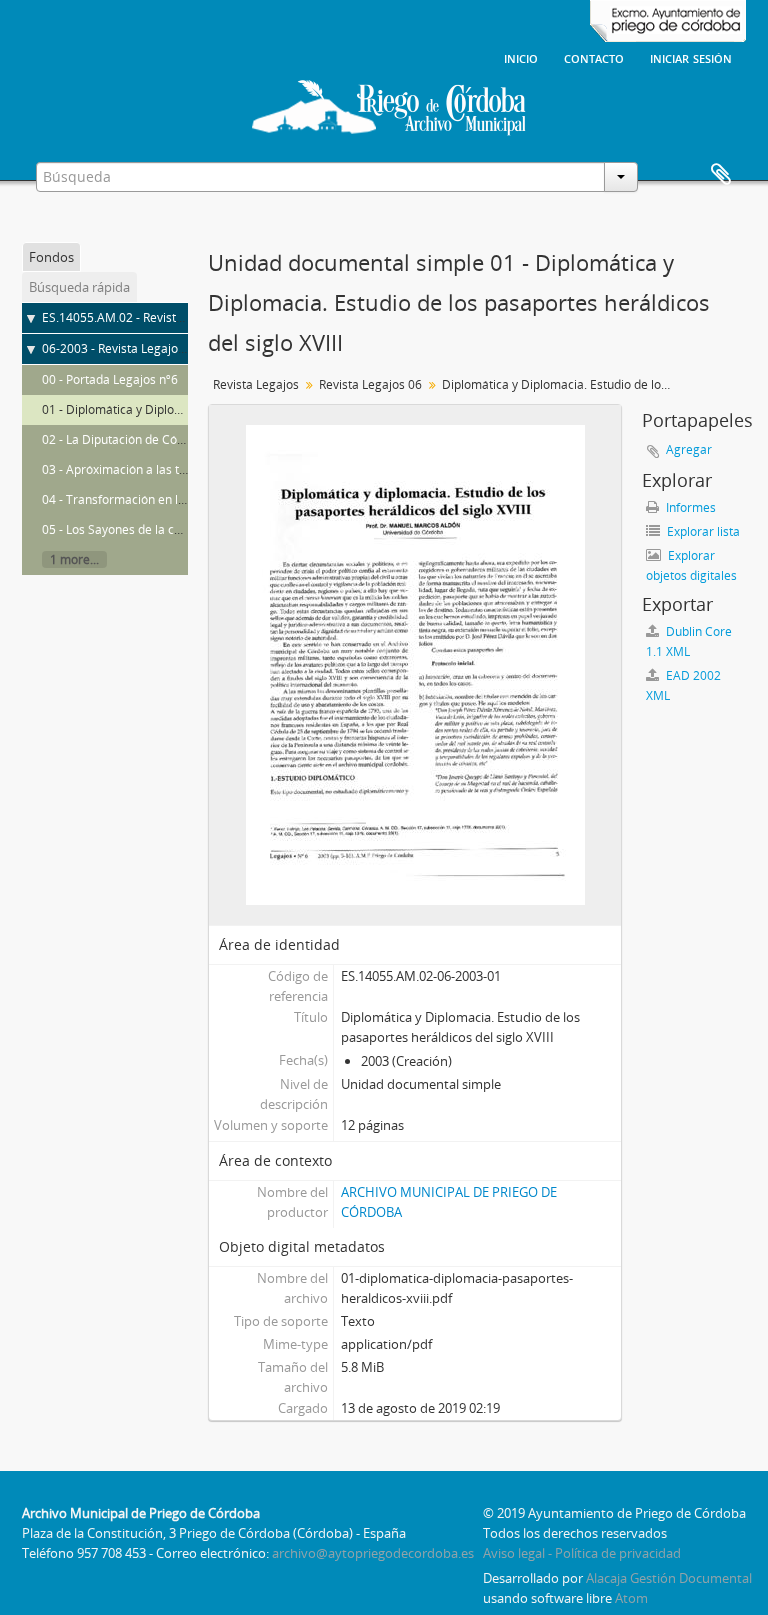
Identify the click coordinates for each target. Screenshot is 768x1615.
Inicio (521, 57)
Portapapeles (721, 175)
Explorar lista (702, 531)
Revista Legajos (256, 384)
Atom (631, 1598)
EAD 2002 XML (683, 685)
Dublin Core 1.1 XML (689, 641)
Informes (689, 507)
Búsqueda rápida (79, 287)
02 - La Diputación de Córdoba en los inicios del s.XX (186, 439)
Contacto (594, 57)
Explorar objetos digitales (691, 565)
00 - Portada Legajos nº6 (110, 379)
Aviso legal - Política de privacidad (582, 1553)
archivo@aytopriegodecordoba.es (373, 1553)
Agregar (689, 449)
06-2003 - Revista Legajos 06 (121, 348)
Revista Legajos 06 (370, 384)
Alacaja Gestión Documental (669, 1578)
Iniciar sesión (691, 57)
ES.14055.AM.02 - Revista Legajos (135, 317)
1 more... (74, 559)
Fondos (51, 257)
